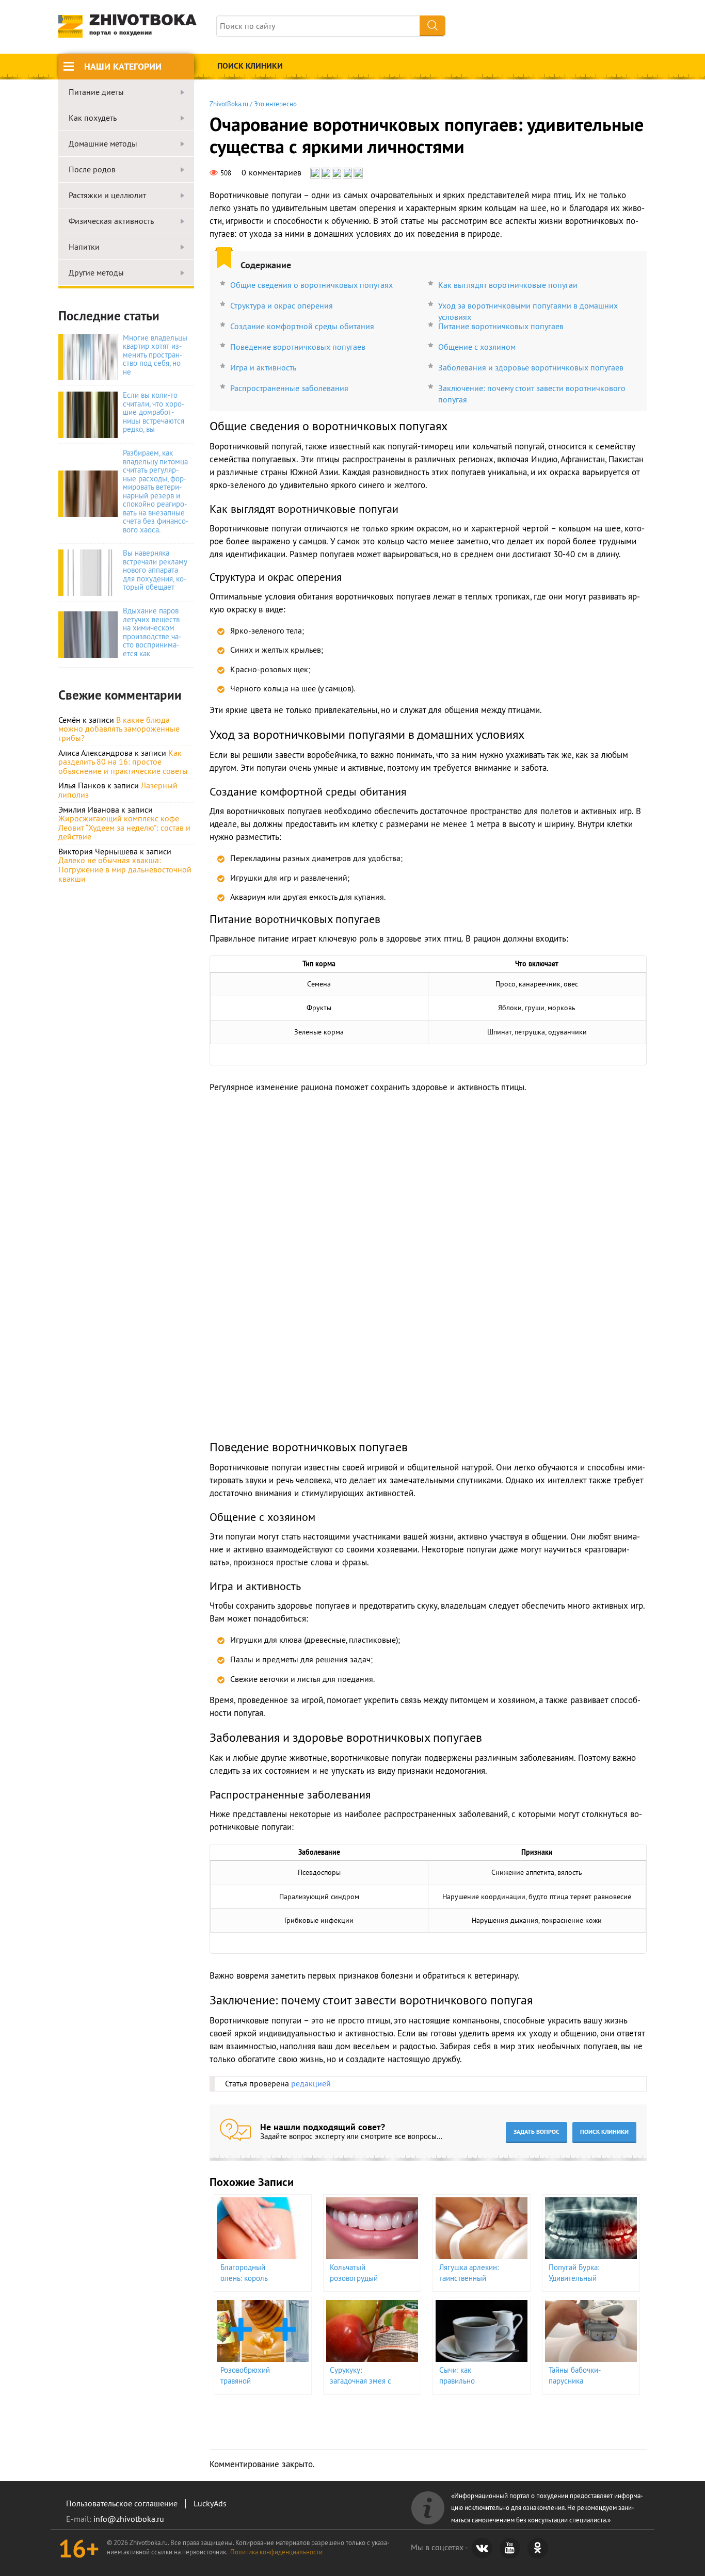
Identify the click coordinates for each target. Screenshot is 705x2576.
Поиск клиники (250, 66)
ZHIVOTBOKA (143, 25)
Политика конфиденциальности (276, 2552)
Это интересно (275, 104)
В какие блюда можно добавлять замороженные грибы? (119, 729)
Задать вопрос (536, 2132)
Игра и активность (263, 367)
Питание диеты (96, 92)
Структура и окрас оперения (282, 305)
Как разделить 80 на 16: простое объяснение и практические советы (123, 762)
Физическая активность (111, 221)
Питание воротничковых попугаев (501, 326)
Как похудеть (93, 118)
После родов (92, 170)
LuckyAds (210, 2503)
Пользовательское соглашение (122, 2503)
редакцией (311, 2083)
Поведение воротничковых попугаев (298, 347)
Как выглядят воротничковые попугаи (508, 285)
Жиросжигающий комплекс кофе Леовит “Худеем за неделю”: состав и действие (124, 827)
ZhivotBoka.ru (229, 104)
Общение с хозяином (477, 347)
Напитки (84, 247)
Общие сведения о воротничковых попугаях (311, 285)
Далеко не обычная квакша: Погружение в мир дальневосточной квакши (125, 869)
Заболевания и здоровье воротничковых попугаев (531, 367)
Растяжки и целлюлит (107, 196)
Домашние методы (103, 144)
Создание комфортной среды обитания (302, 326)
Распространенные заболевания (289, 388)
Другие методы (96, 273)
